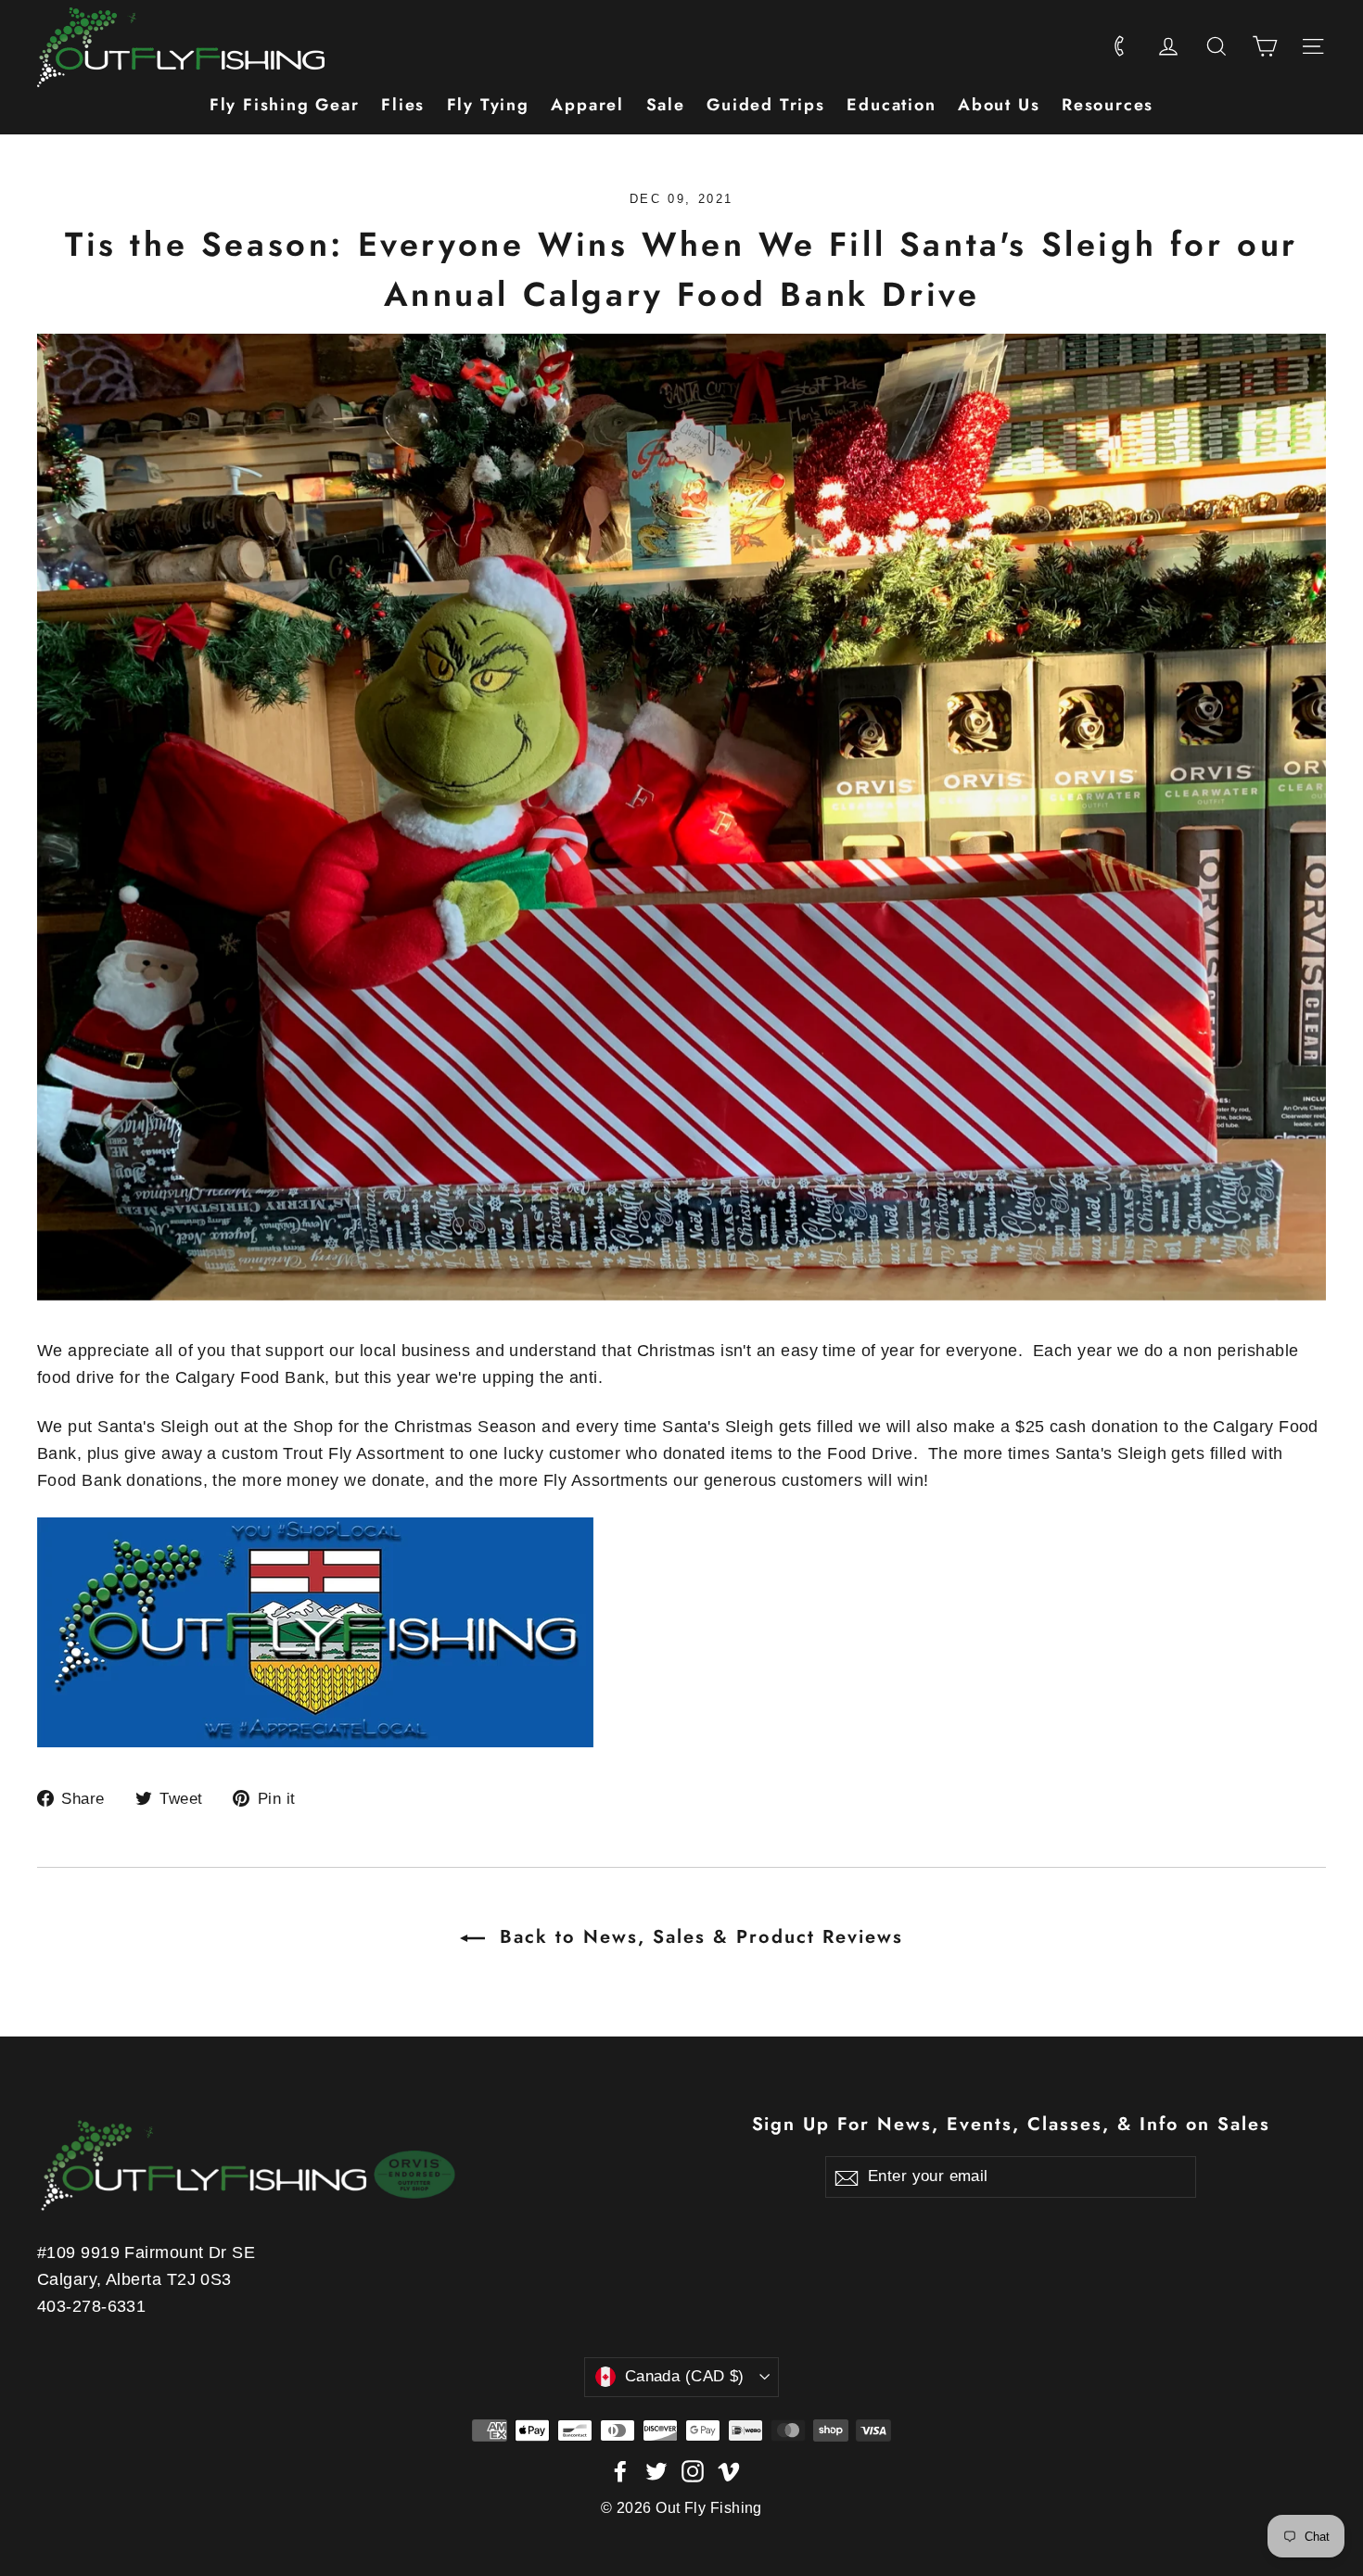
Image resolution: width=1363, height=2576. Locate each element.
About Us (999, 105)
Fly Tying (488, 105)
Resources (1108, 105)
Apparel (587, 105)
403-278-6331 (91, 2306)
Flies (403, 105)
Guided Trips (766, 105)
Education (891, 105)
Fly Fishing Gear (285, 105)
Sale (666, 105)
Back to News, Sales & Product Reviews (698, 1937)
